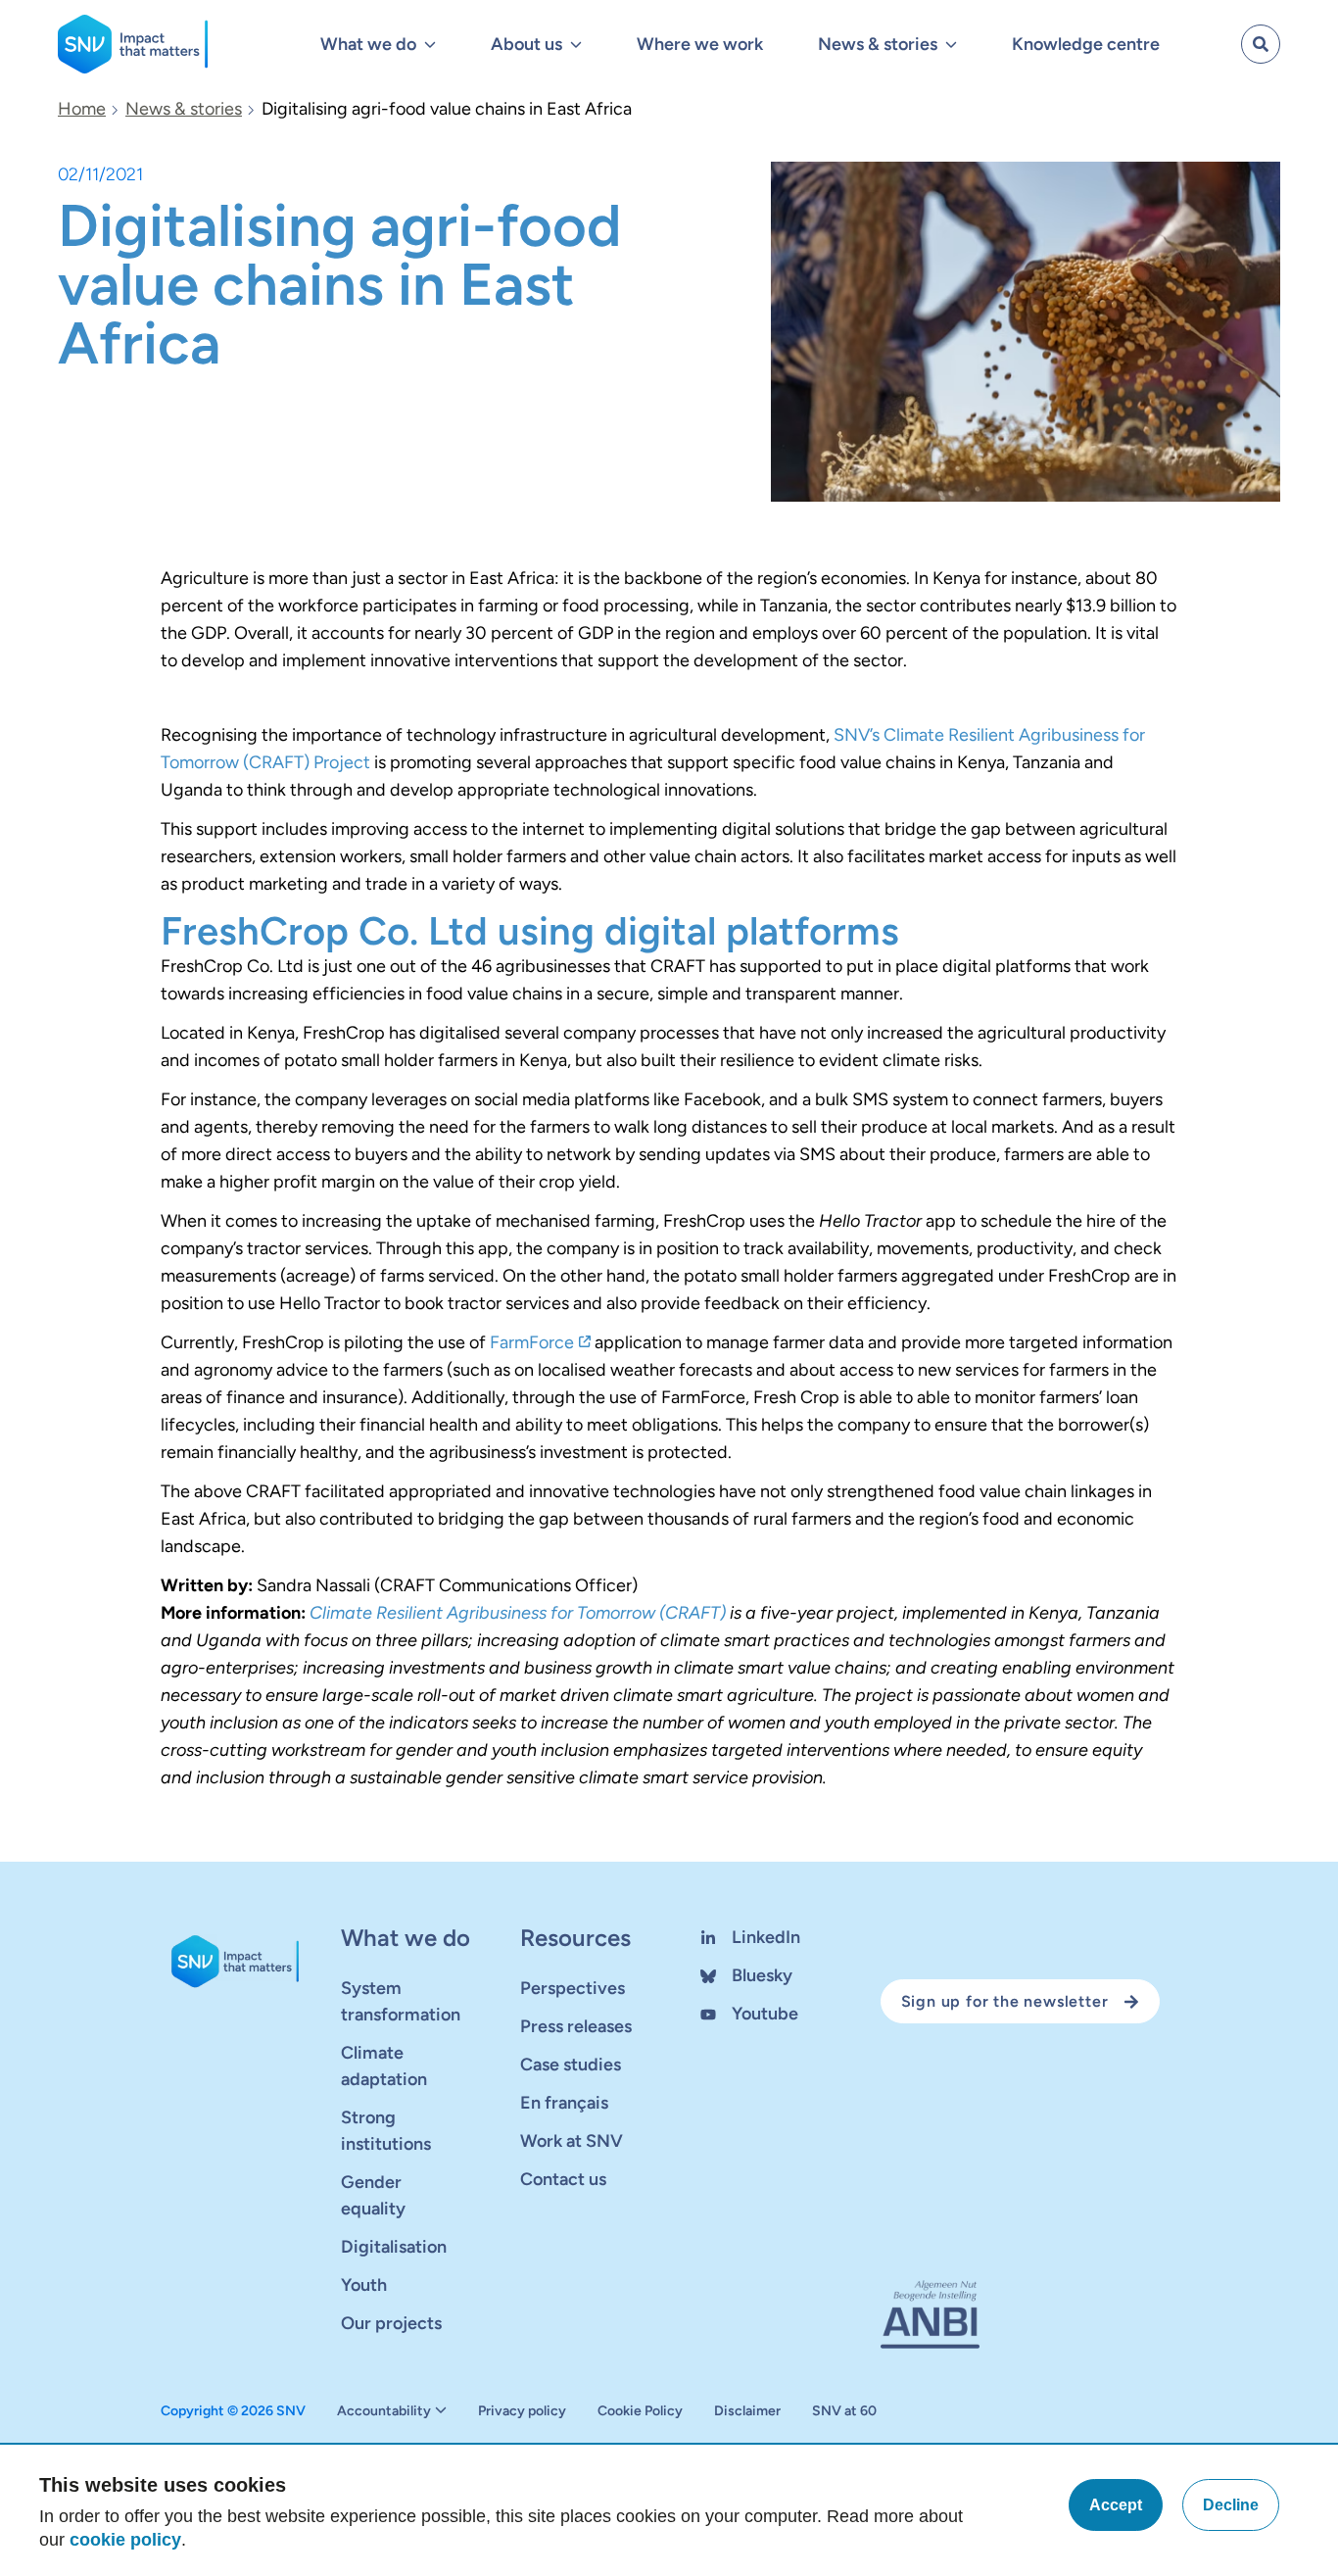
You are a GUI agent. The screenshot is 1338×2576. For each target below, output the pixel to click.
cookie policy (125, 2540)
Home (82, 109)
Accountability (384, 2411)
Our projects (391, 2323)
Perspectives (573, 1988)
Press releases (576, 2026)
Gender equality (373, 2195)
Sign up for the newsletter (1005, 2001)
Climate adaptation (384, 2066)
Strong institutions (386, 2131)
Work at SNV (572, 2141)
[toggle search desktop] (1261, 44)
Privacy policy (522, 2411)
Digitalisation (394, 2247)
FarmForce (532, 1342)
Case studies (571, 2065)
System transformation (401, 2001)
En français (564, 2103)
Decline (1231, 2505)
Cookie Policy (640, 2411)
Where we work (700, 44)
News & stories (184, 109)
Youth (364, 2285)
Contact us (563, 2179)
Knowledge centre (1086, 44)
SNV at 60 (844, 2411)
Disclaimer (747, 2411)
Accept (1116, 2505)
